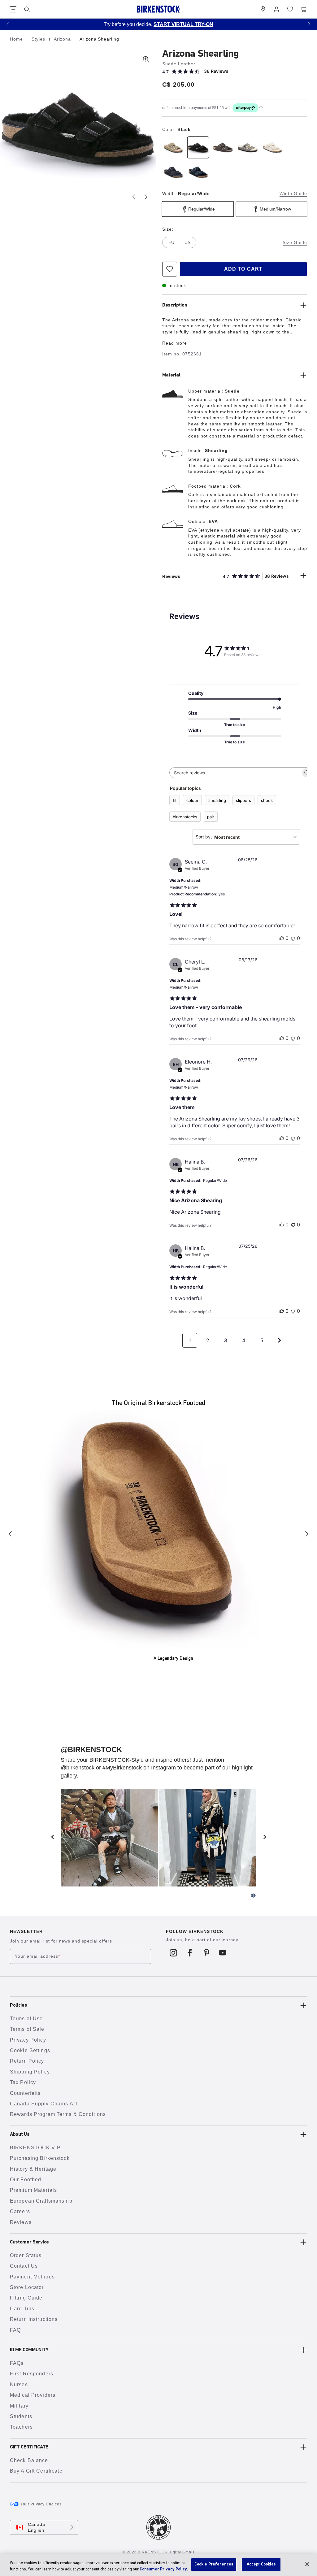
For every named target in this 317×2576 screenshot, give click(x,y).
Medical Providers (33, 2395)
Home (17, 39)
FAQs (17, 2363)
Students (21, 2416)
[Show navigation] (13, 9)
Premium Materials (33, 2190)
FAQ (15, 2330)
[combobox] (246, 837)
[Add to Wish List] (170, 269)
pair (211, 817)
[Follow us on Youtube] (223, 1953)
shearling (217, 800)
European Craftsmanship (41, 2201)
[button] (8, 23)
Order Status (26, 2255)
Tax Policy (23, 2082)
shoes (267, 800)
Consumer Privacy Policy (163, 2569)
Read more (175, 343)
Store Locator (27, 2287)
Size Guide (295, 242)
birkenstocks (185, 817)
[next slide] (265, 1837)
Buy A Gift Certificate (36, 2471)
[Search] (27, 9)
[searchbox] (235, 773)
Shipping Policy (30, 2072)
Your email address (37, 1956)
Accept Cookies (261, 2564)
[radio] (173, 147)
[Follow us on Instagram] (174, 1953)
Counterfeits (25, 2093)
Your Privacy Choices (41, 2504)
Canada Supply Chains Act (44, 2104)
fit (175, 800)
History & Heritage (33, 2169)
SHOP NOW (265, 24)
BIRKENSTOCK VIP (35, 2148)
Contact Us (24, 2266)
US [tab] (187, 242)
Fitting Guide (26, 2298)
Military (19, 2406)
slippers (243, 800)
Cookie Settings (30, 2050)
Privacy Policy (28, 2040)
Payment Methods (32, 2277)
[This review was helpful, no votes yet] (282, 938)
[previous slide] (52, 1837)
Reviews (21, 2222)
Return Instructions (34, 2319)
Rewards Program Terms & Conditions (58, 2114)
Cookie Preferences (214, 2564)
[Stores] (263, 9)
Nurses (19, 2385)
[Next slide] (146, 197)
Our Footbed (26, 2180)
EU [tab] (171, 242)
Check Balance (29, 2460)
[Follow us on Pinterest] (206, 1953)
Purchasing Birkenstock (40, 2158)
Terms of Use (26, 2019)
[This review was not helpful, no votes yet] (293, 938)
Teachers (21, 2427)
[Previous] (10, 1534)
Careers (20, 2211)
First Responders (32, 2374)
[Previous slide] (134, 197)
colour (192, 800)
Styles (39, 39)
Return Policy (27, 2061)
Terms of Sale (27, 2029)
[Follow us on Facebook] (190, 1953)
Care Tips (22, 2309)
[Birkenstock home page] (158, 9)
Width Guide (293, 194)
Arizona (63, 39)
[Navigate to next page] (280, 1340)
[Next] (307, 1534)
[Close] (307, 2564)
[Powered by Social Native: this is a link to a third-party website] (254, 1895)
